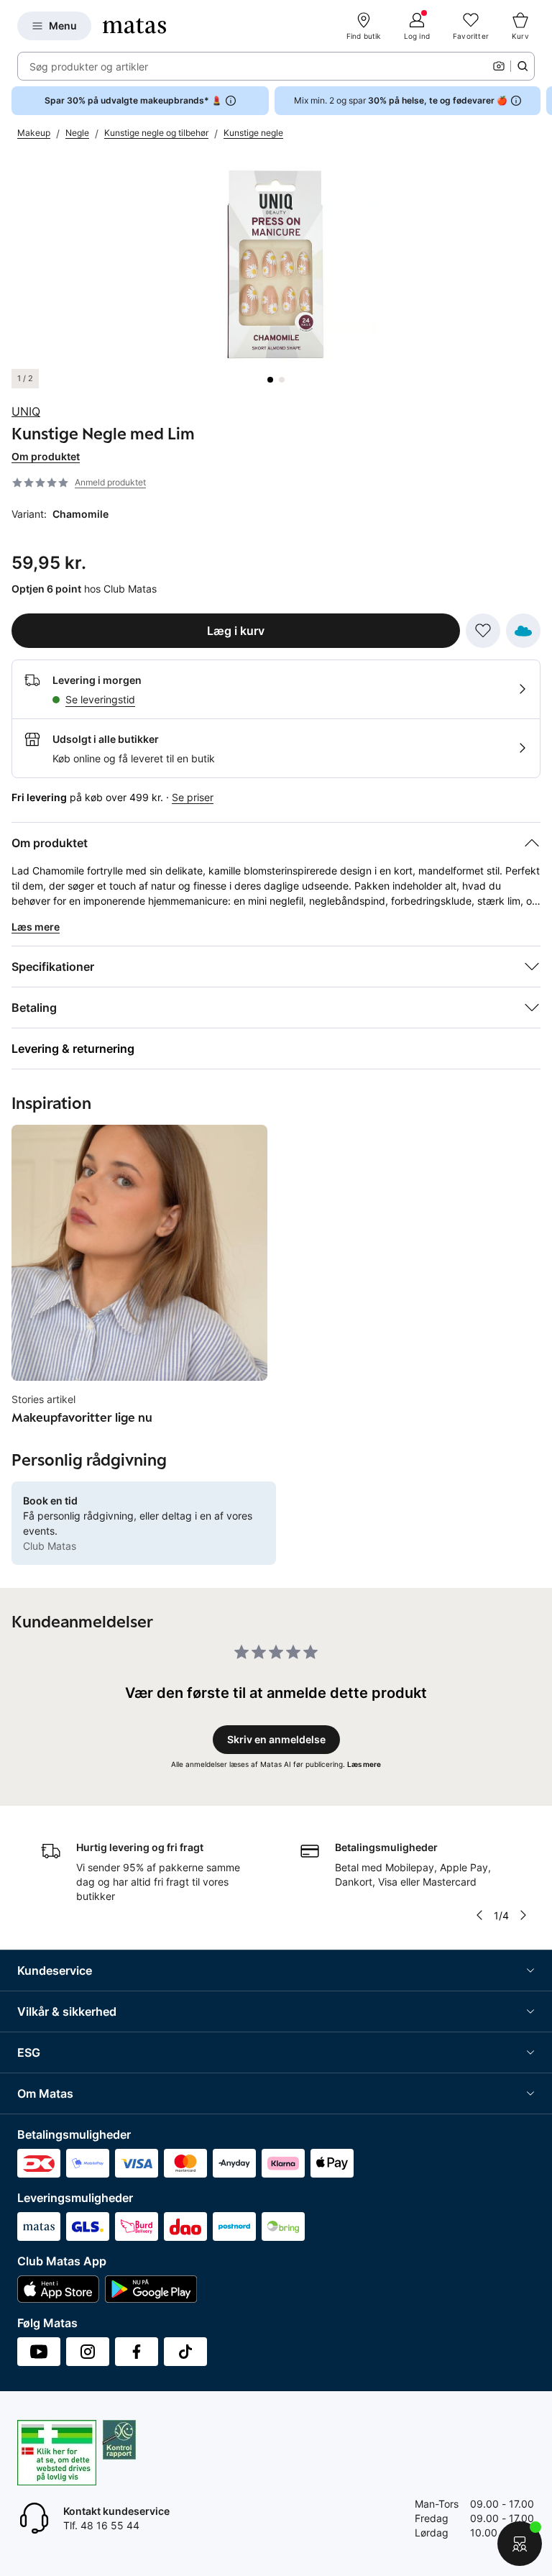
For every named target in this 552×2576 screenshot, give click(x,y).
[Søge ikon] (523, 66)
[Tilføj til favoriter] (483, 631)
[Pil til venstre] (479, 1915)
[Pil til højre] (540, 101)
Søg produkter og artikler (89, 67)
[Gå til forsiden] (134, 26)
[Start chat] (520, 2544)
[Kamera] (499, 66)
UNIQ (26, 411)
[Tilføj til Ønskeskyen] (523, 631)
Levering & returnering (73, 1049)
